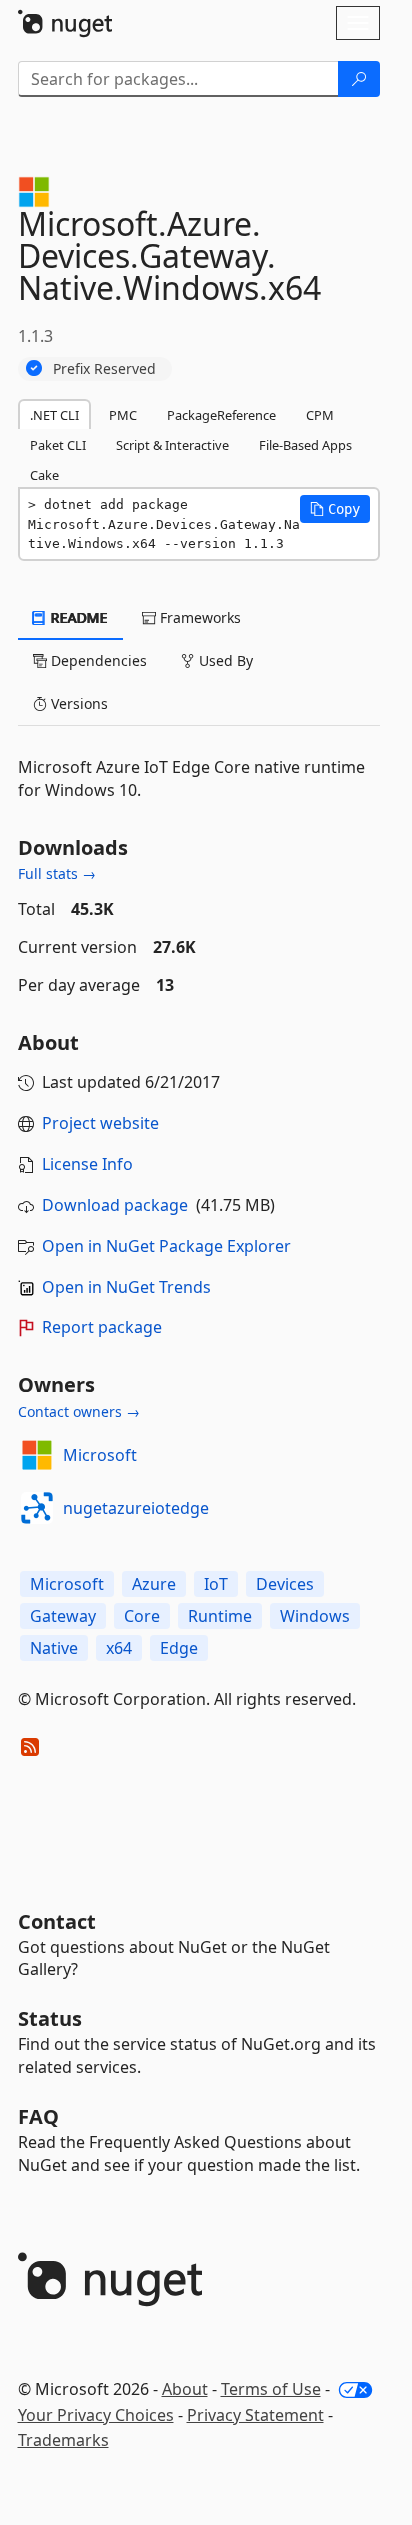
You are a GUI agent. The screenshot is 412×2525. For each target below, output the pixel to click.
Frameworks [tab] (198, 617)
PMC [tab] (123, 415)
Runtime (220, 1616)
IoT (216, 1584)
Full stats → (57, 873)
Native (54, 1648)
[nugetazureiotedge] (37, 1508)
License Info (87, 1164)
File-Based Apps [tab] (305, 445)
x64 (119, 1648)
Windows (315, 1616)
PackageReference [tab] (221, 415)
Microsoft (100, 1455)
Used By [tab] (224, 660)
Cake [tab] (44, 475)
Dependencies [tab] (97, 660)
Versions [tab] (77, 703)
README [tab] (77, 617)
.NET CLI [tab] (54, 415)
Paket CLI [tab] (58, 445)
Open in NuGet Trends (126, 1287)
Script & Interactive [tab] (172, 445)
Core (142, 1616)
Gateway (63, 1616)
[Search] (359, 79)
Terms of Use (271, 2389)
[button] (335, 509)
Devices (285, 1584)
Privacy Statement (255, 2415)
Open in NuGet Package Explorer (166, 1246)
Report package (102, 1327)
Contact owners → (79, 1411)
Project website (100, 1123)
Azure (154, 1584)
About (185, 2389)
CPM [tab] (320, 415)
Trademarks (63, 2440)
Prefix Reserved (104, 368)
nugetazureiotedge (136, 1508)
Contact (57, 1921)
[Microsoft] (37, 1455)
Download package (115, 1205)
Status (50, 2018)
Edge (179, 1648)
